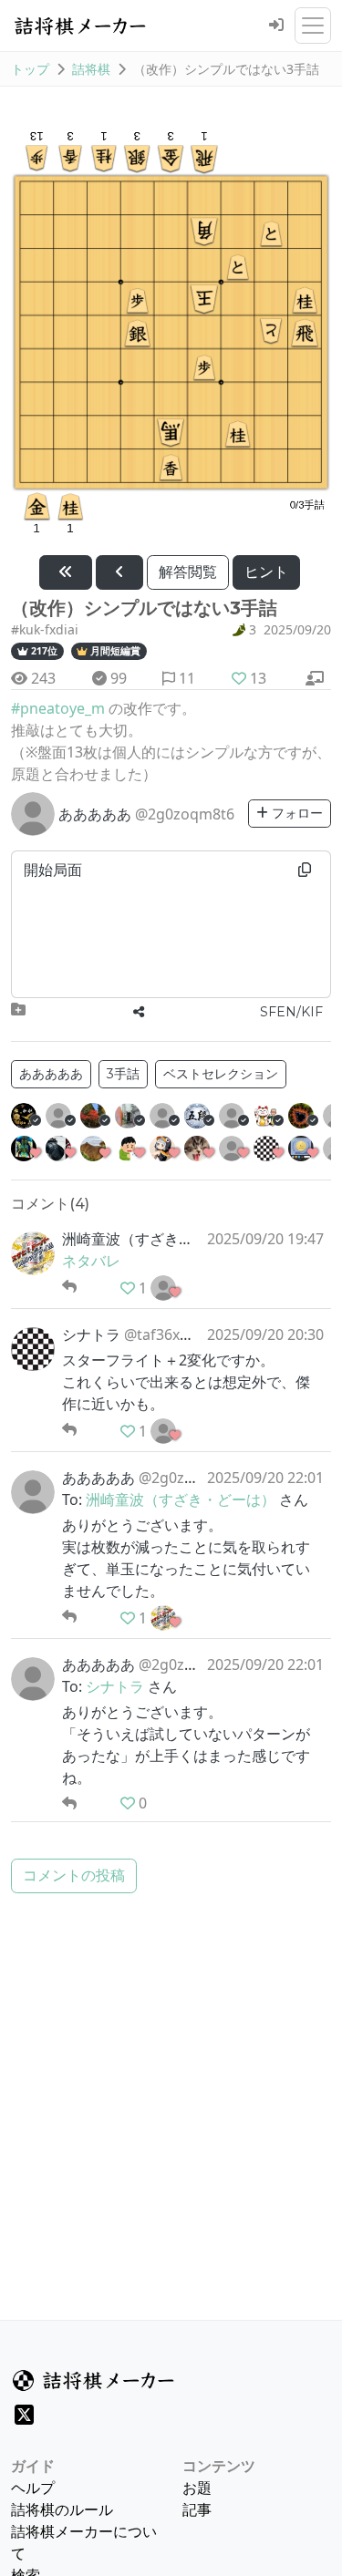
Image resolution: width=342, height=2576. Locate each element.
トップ (30, 69)
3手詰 (123, 1074)
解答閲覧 (188, 572)
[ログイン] (276, 26)
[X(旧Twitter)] (24, 2415)
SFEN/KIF (291, 1012)
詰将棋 (91, 69)
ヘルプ (33, 2488)
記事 (197, 2509)
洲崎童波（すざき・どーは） (181, 1499)
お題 (197, 2488)
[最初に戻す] (66, 572)
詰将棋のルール (62, 2509)
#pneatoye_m (58, 708)
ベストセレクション (221, 1074)
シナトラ (115, 1686)
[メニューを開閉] (313, 26)
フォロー (295, 813)
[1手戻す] (119, 572)
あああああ (51, 1074)
